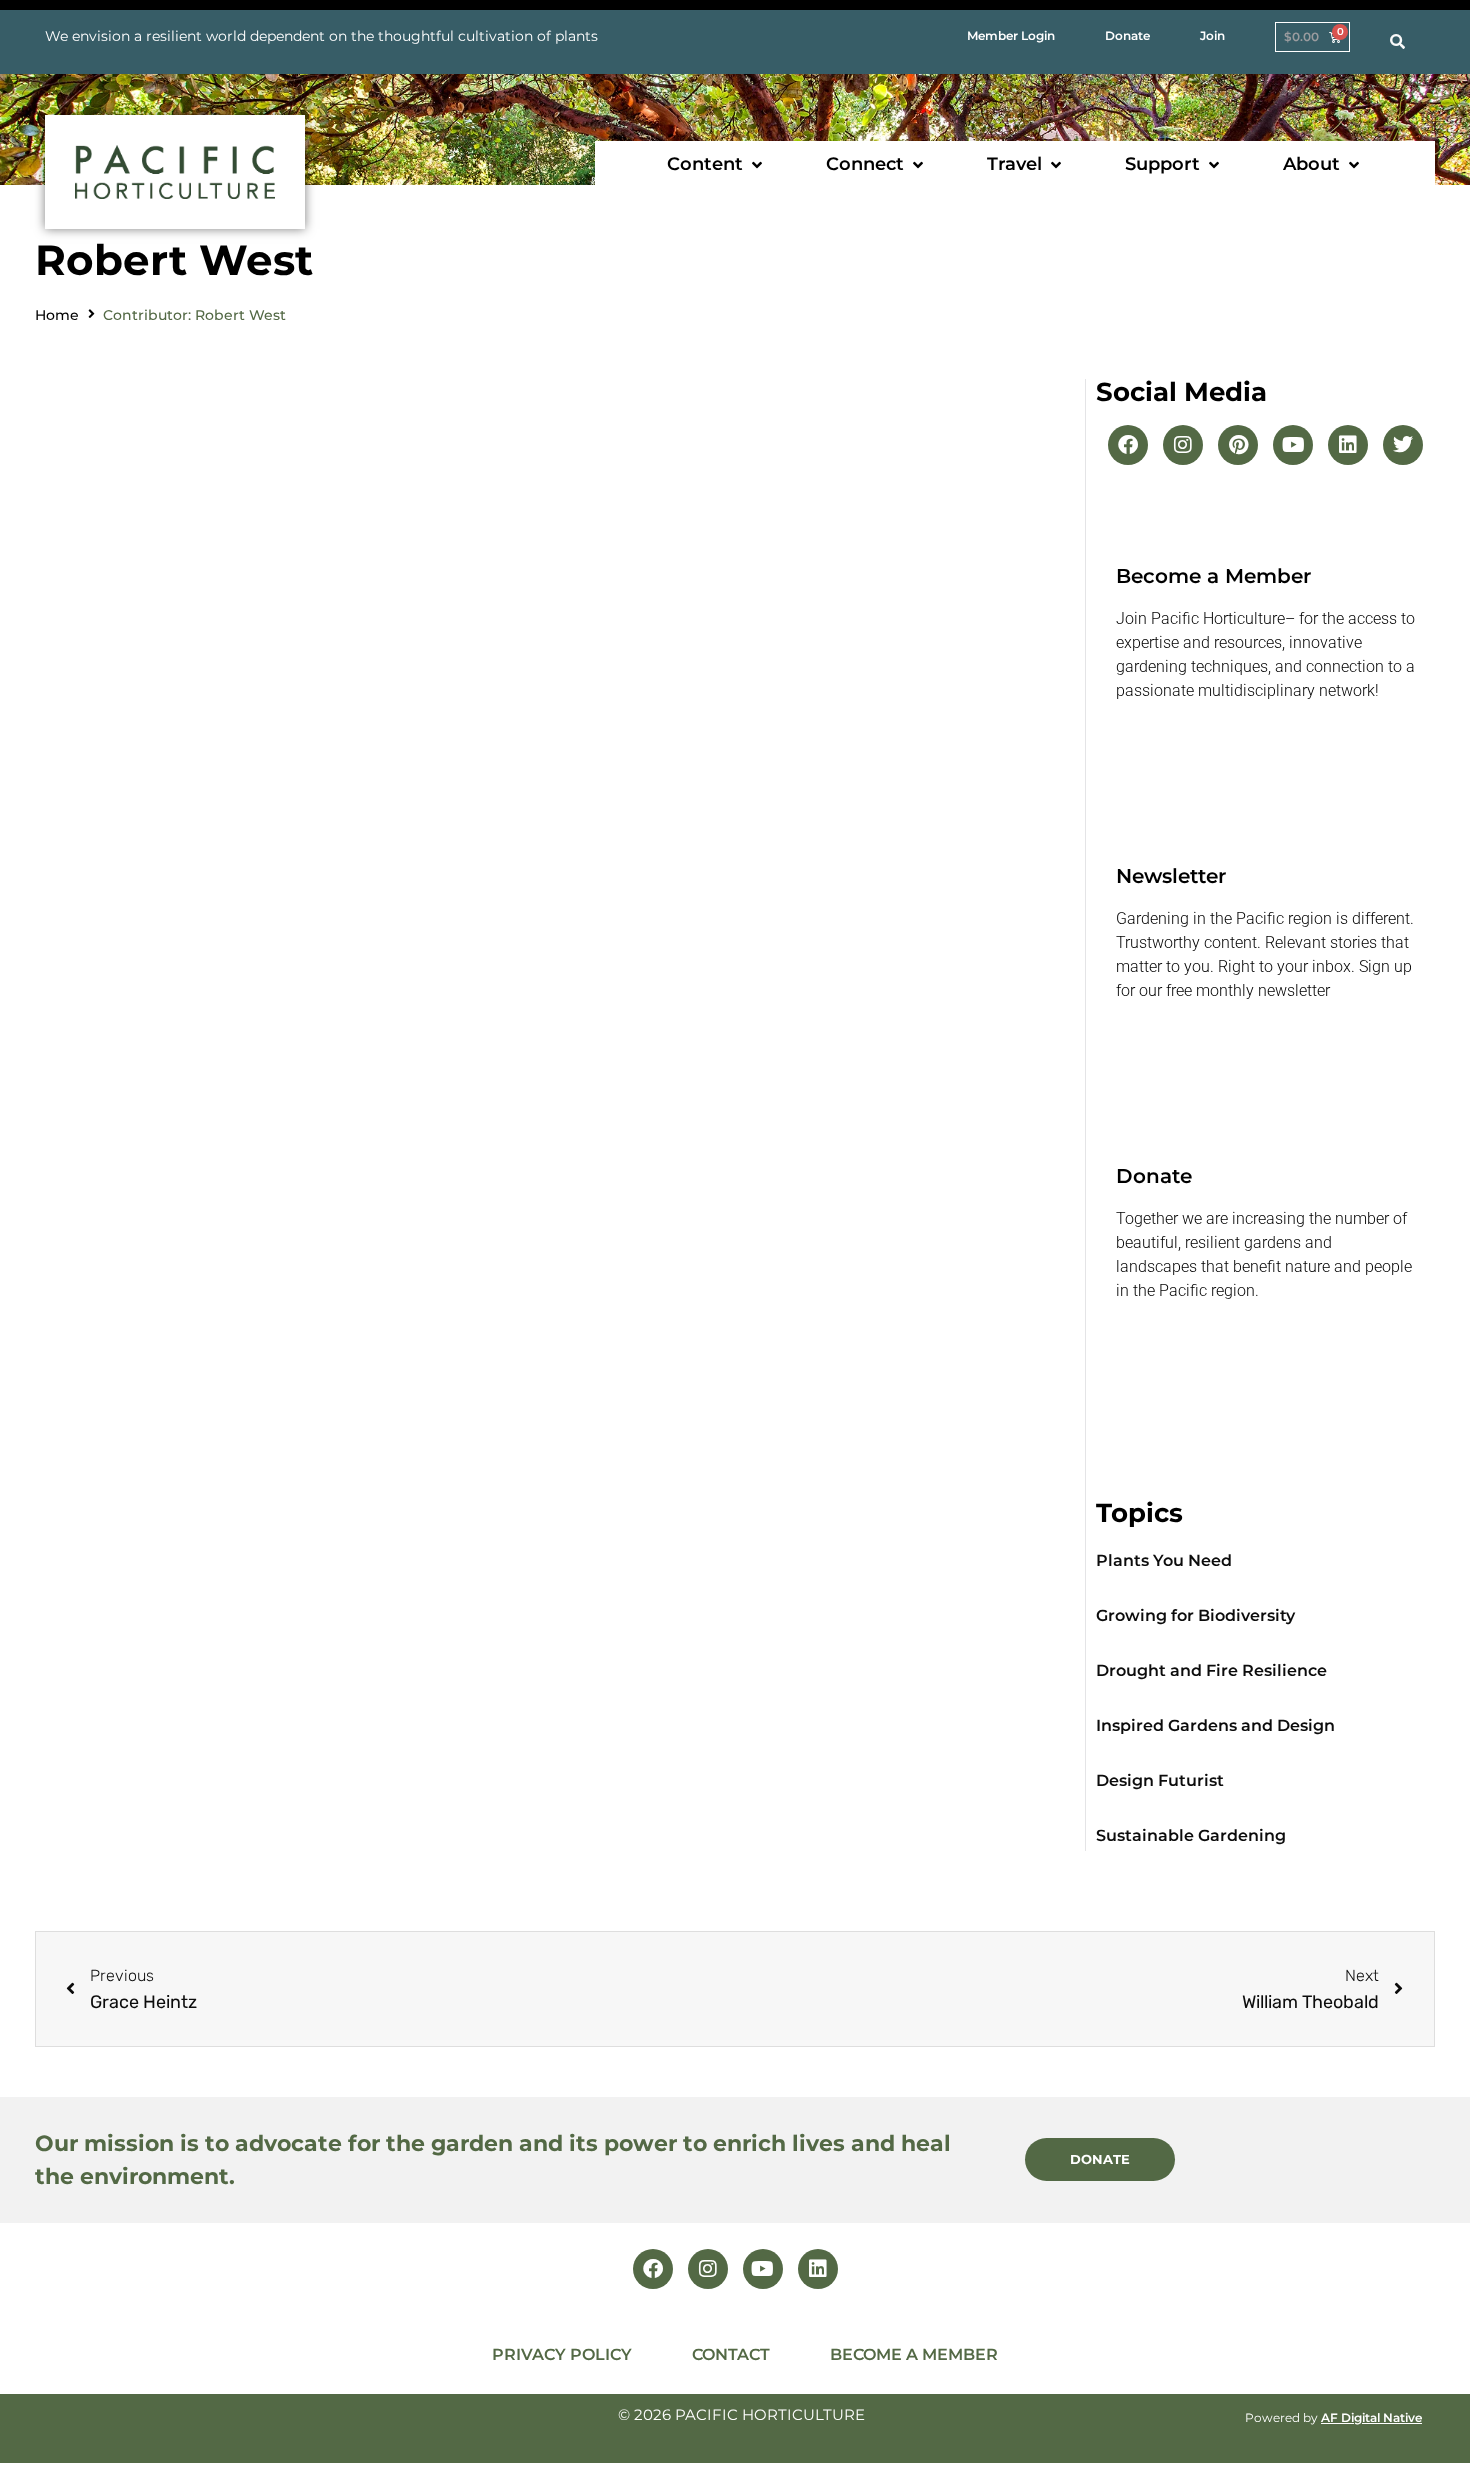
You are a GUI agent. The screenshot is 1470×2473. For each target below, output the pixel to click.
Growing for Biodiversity (1195, 1615)
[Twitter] (1403, 445)
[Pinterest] (1238, 445)
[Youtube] (1293, 445)
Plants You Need (1164, 1560)
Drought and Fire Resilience (1211, 1670)
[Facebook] (1128, 445)
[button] (716, 164)
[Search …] (1397, 42)
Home (57, 315)
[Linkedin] (1348, 445)
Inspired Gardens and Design (1215, 1725)
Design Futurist (1160, 1780)
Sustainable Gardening (1191, 1835)
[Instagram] (1183, 445)
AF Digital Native (1371, 2417)
